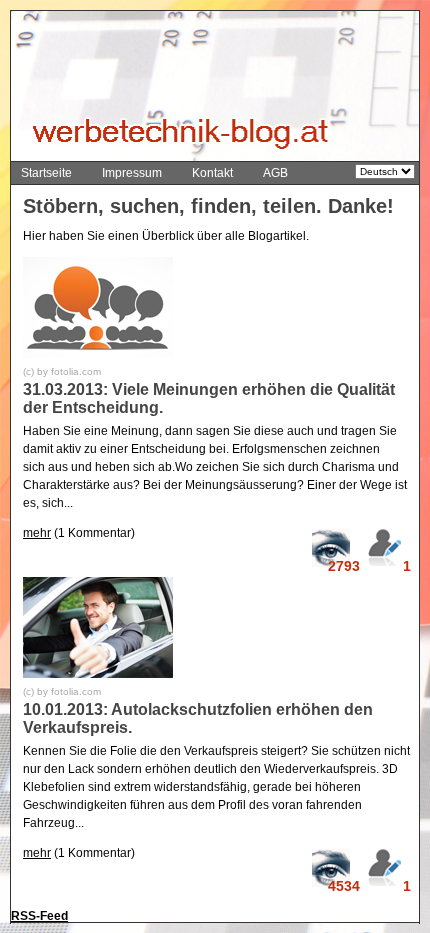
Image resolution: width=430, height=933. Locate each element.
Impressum (132, 173)
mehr (37, 533)
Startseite (46, 173)
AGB (275, 173)
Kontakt (212, 173)
